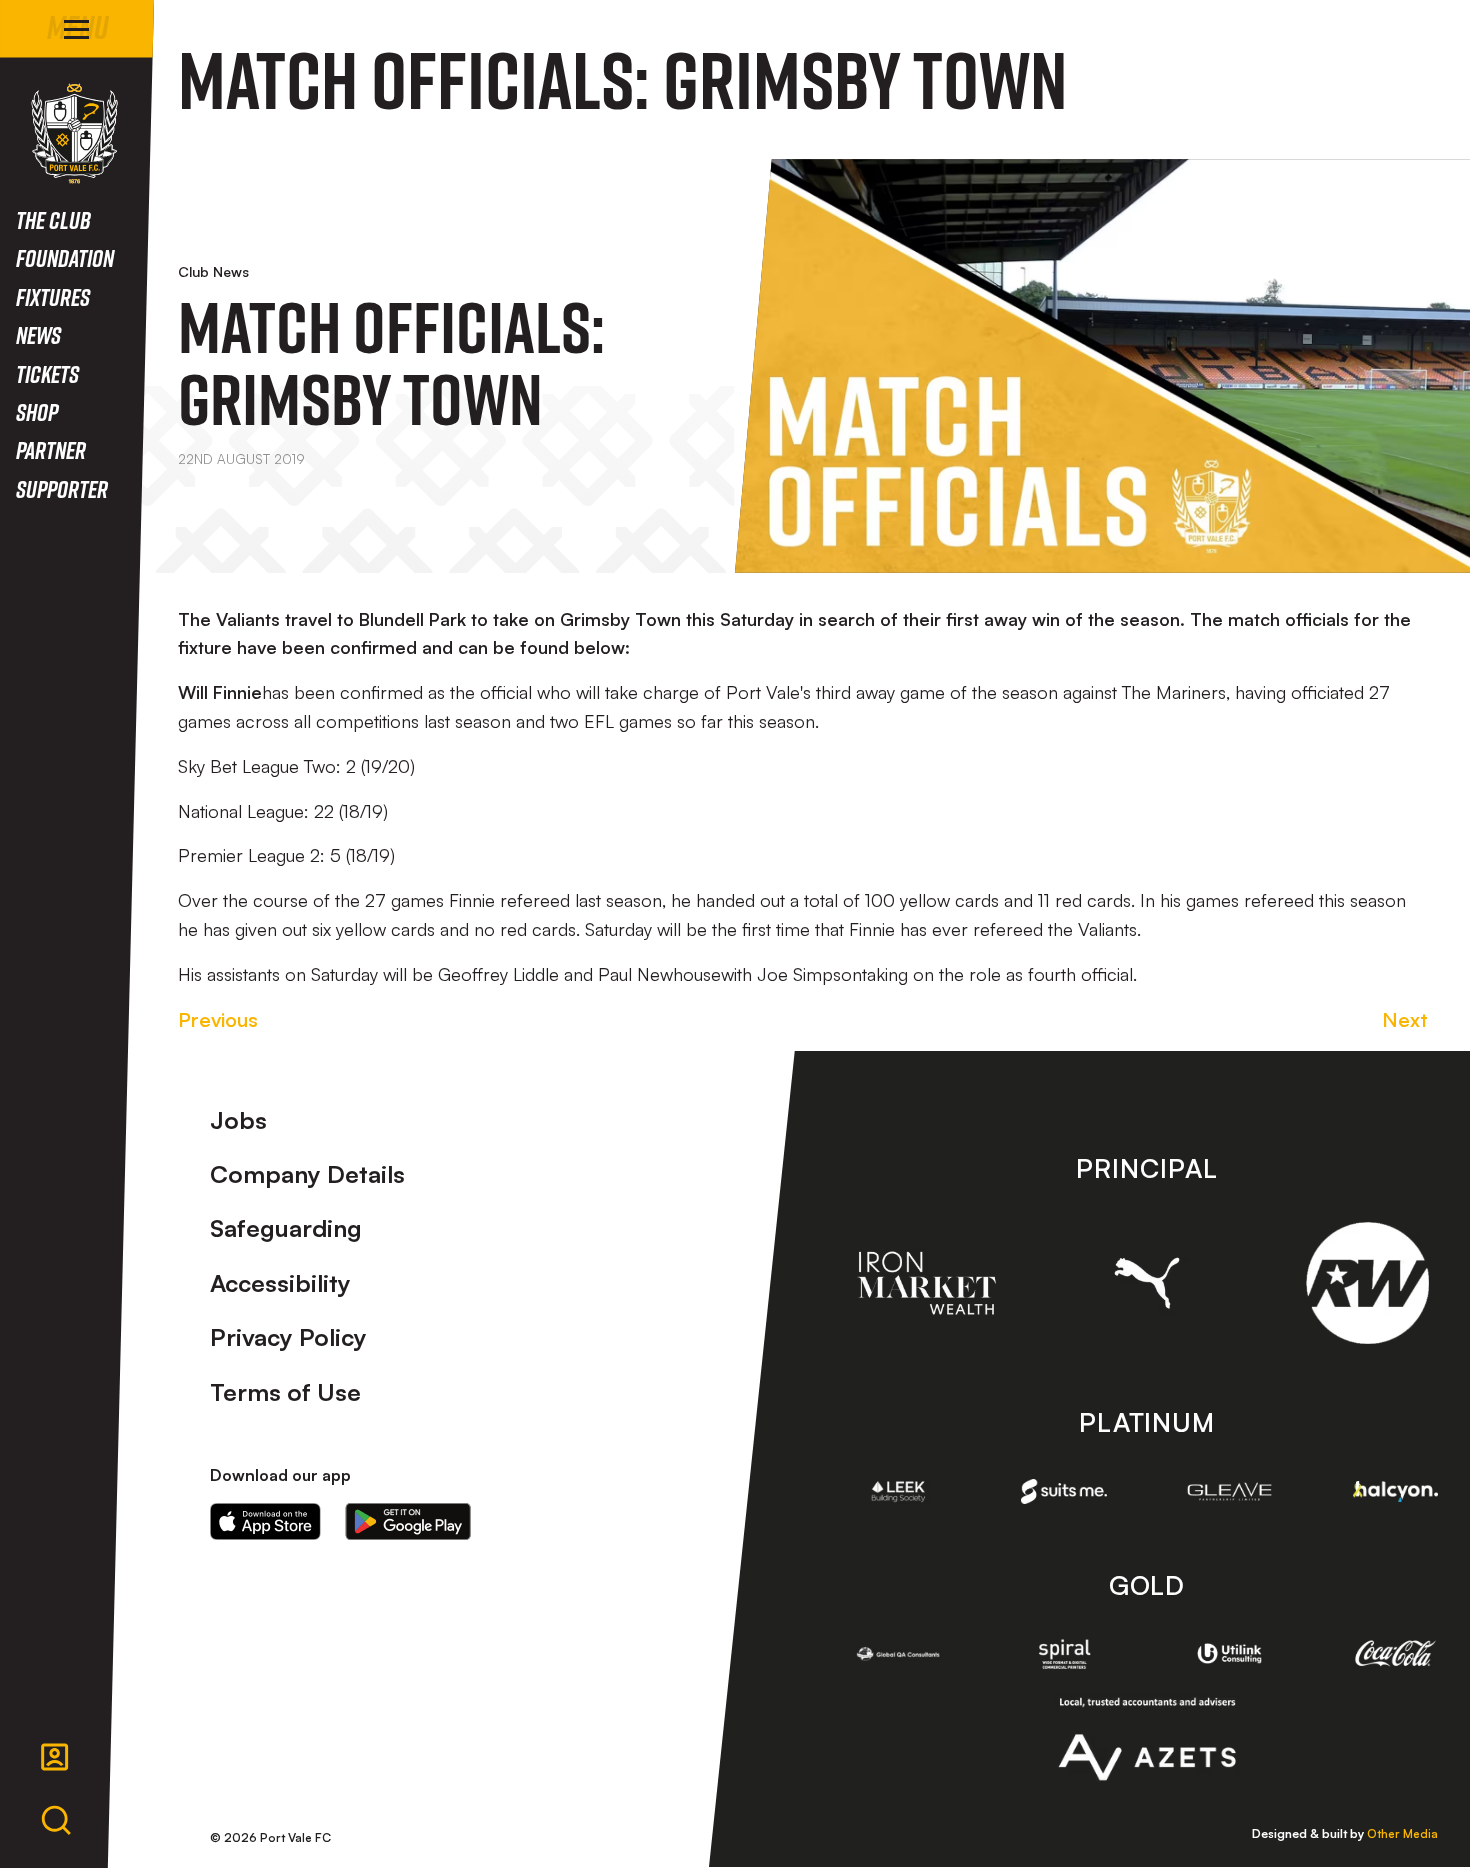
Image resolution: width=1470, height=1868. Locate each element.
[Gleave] (1230, 1491)
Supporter (62, 488)
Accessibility (280, 1283)
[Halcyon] (1396, 1491)
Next (1405, 1019)
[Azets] (1146, 1739)
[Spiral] (1064, 1654)
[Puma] (1147, 1282)
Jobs (238, 1120)
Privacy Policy (288, 1337)
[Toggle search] (56, 1821)
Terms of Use (285, 1392)
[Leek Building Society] (899, 1491)
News (38, 334)
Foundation (65, 257)
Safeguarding (286, 1228)
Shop (37, 411)
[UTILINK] (1230, 1653)
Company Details (307, 1174)
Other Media (1402, 1833)
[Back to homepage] (74, 133)
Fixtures (53, 296)
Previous (218, 1019)
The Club (53, 219)
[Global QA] (899, 1654)
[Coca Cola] (1396, 1653)
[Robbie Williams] (1367, 1283)
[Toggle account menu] (55, 1757)
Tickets (47, 373)
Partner (51, 449)
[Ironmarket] (926, 1283)
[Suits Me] (1064, 1491)
